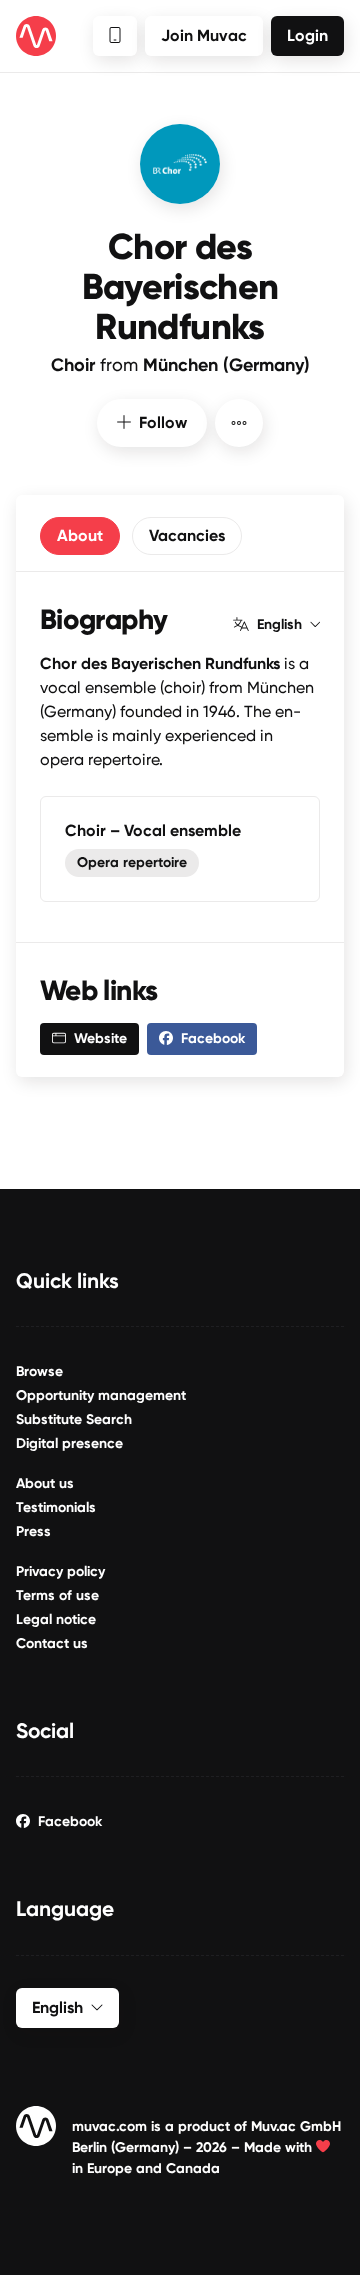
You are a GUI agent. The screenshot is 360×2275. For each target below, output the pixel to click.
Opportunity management (101, 1395)
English (279, 625)
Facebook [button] (213, 1038)
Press (33, 1531)
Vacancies (187, 535)
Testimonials (56, 1507)
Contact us (52, 1643)
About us (45, 1483)
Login (307, 35)
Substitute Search (74, 1419)
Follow (163, 422)
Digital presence (69, 1443)
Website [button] (100, 1038)
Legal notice (56, 1619)
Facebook (70, 1821)
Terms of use (57, 1595)
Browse (39, 1371)
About (80, 535)
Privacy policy (60, 1571)
